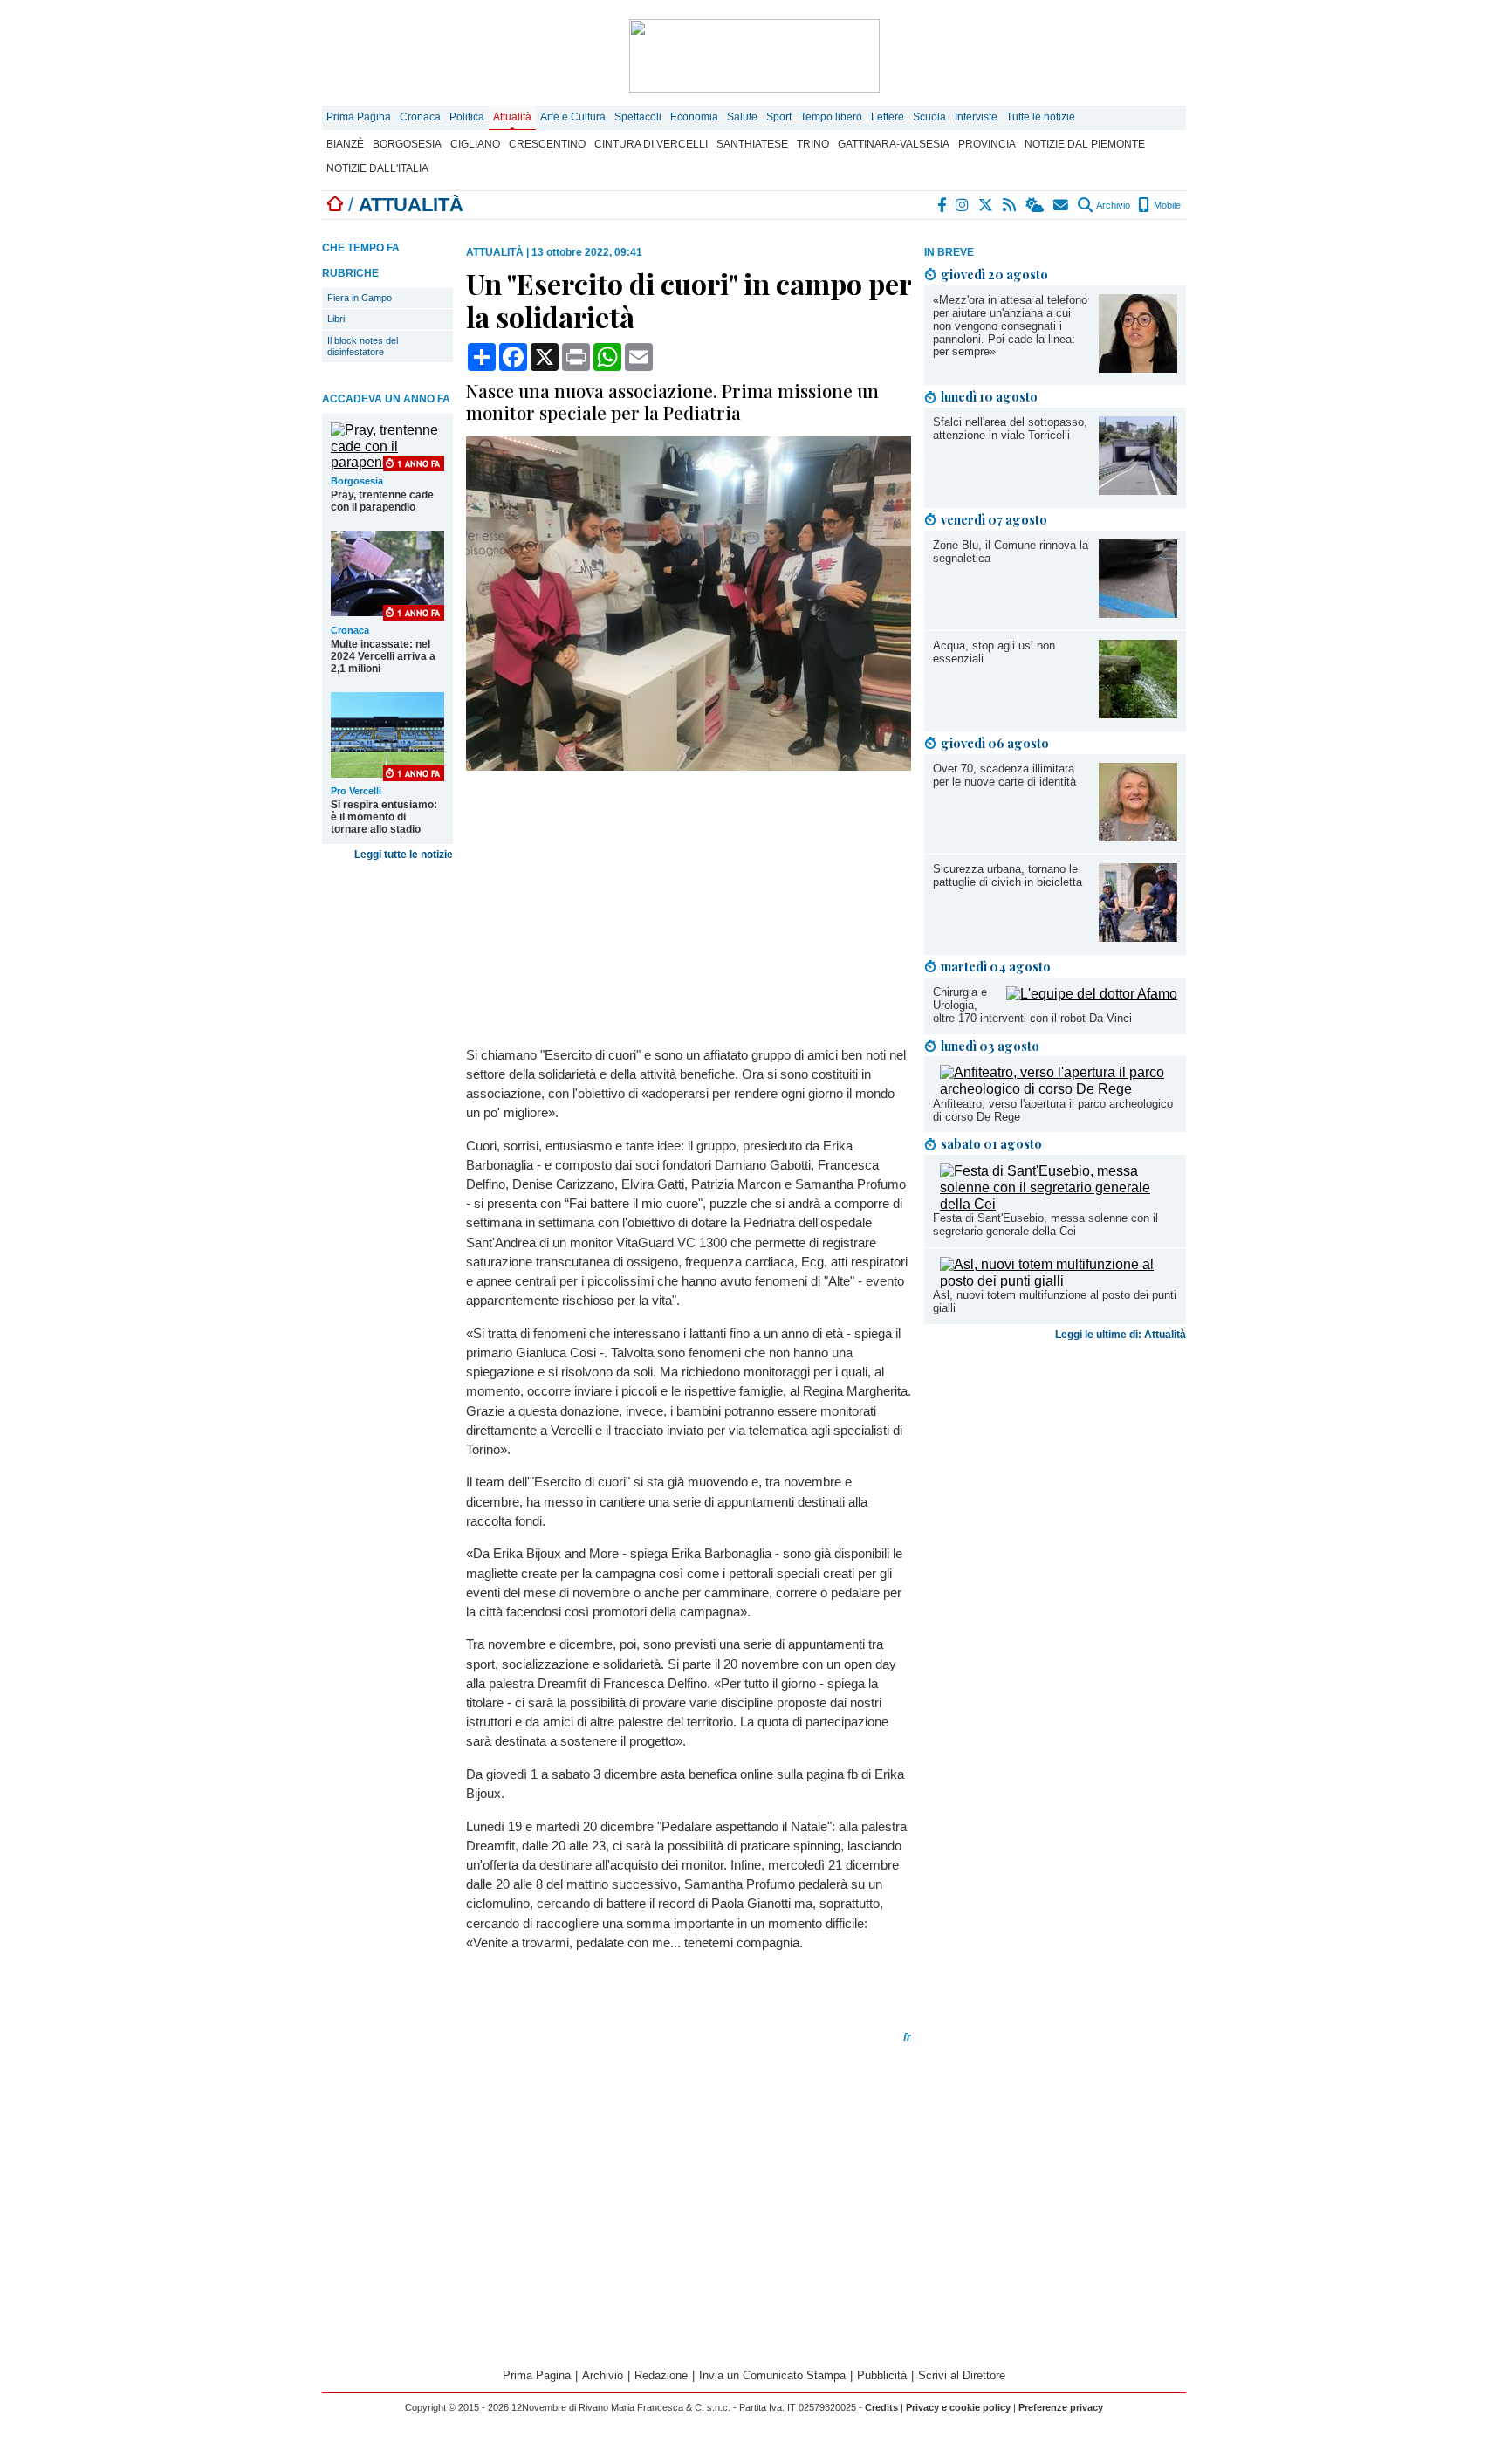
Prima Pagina (359, 117)
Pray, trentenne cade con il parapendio (382, 501)
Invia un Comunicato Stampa (772, 2375)
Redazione (661, 2375)
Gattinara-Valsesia (894, 144)
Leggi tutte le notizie (404, 855)
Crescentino (547, 144)
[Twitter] (987, 205)
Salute (742, 117)
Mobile (1166, 205)
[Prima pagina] (335, 205)
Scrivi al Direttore (962, 2375)
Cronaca (420, 117)
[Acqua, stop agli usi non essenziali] (1138, 714)
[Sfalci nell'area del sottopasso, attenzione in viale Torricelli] (1138, 490)
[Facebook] (942, 205)
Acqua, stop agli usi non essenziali (994, 652)
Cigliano (475, 144)
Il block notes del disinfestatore (363, 346)
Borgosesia (407, 144)
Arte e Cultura (573, 117)
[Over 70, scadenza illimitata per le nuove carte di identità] (1138, 837)
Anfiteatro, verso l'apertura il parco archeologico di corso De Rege (1053, 1110)
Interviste (976, 117)
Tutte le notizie (1041, 117)
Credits (881, 2407)
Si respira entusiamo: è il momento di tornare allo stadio (384, 817)
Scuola (929, 117)
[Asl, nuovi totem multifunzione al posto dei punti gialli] (1059, 1281)
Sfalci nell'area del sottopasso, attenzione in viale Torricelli (1010, 429)
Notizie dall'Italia (377, 168)
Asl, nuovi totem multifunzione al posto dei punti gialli (1055, 1301)
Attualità (512, 117)
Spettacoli (638, 117)
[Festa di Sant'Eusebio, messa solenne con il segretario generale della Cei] (1059, 1204)
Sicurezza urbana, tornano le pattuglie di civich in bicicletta (1008, 875)
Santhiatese (752, 144)
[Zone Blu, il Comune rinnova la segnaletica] (1138, 613)
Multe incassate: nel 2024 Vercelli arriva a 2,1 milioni (383, 656)
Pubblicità (882, 2375)
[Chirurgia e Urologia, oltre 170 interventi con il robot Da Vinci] (1092, 994)
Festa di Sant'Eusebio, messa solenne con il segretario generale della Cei (1045, 1225)
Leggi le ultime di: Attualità (1121, 1335)
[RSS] (1010, 205)
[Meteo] (1035, 205)
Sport (779, 117)
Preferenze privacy (1061, 2407)
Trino (813, 144)
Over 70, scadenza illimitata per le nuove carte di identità (1004, 775)
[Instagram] (963, 205)
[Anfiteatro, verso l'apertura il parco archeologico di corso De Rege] (1059, 1089)
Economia (694, 117)
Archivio (1112, 205)
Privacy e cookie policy (958, 2407)
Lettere (888, 117)
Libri (336, 319)
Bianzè (345, 144)
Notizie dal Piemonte (1085, 144)
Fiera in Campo (360, 298)
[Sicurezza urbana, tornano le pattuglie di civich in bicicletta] (1138, 937)
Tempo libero (831, 117)
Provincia (987, 144)
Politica (467, 117)
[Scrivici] (1062, 205)
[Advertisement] (1055, 1467)
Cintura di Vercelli (651, 144)
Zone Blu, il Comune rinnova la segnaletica (1011, 552)
